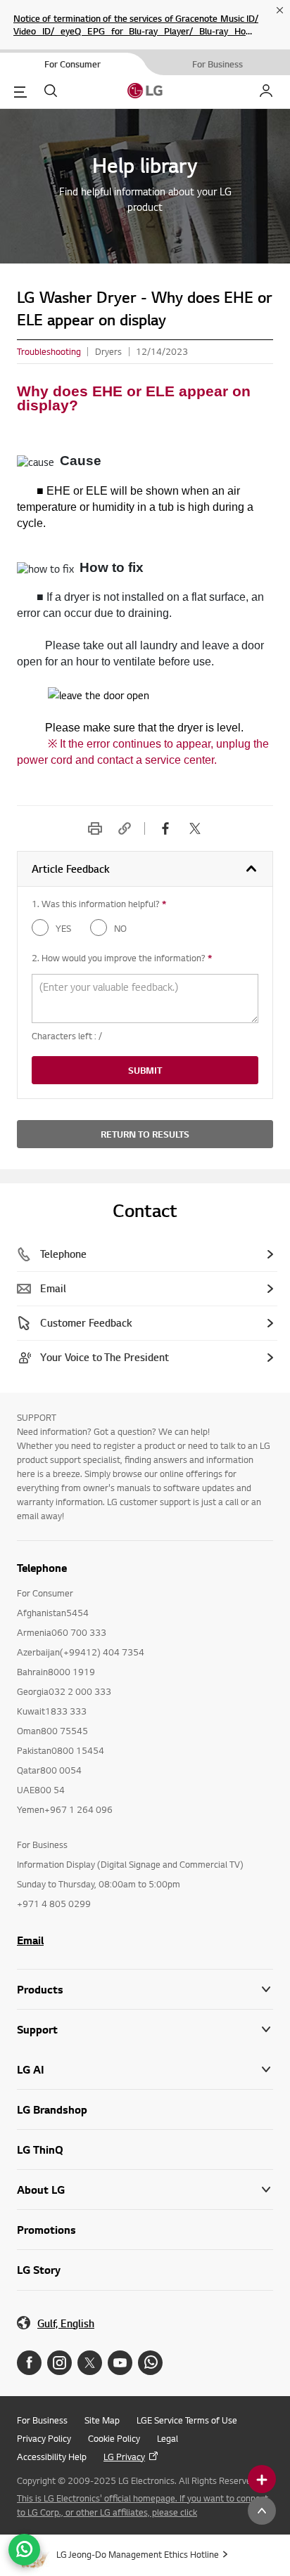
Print (95, 828)
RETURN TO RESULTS (145, 1134)
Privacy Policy (44, 2438)
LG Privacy (124, 2457)
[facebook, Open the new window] (165, 828)
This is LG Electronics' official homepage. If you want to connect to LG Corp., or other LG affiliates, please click (143, 2505)
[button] (145, 2030)
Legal (168, 2438)
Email (30, 1940)
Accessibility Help (52, 2457)
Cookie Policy (114, 2438)
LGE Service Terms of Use (187, 2420)
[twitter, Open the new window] (195, 828)
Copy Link (125, 828)
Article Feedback (71, 869)
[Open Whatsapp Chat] (24, 2550)
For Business (42, 2420)
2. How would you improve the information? (122, 958)
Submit (145, 1070)
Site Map (102, 2420)
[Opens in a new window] (29, 2363)
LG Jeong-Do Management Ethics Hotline (138, 2554)
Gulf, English (66, 2323)
